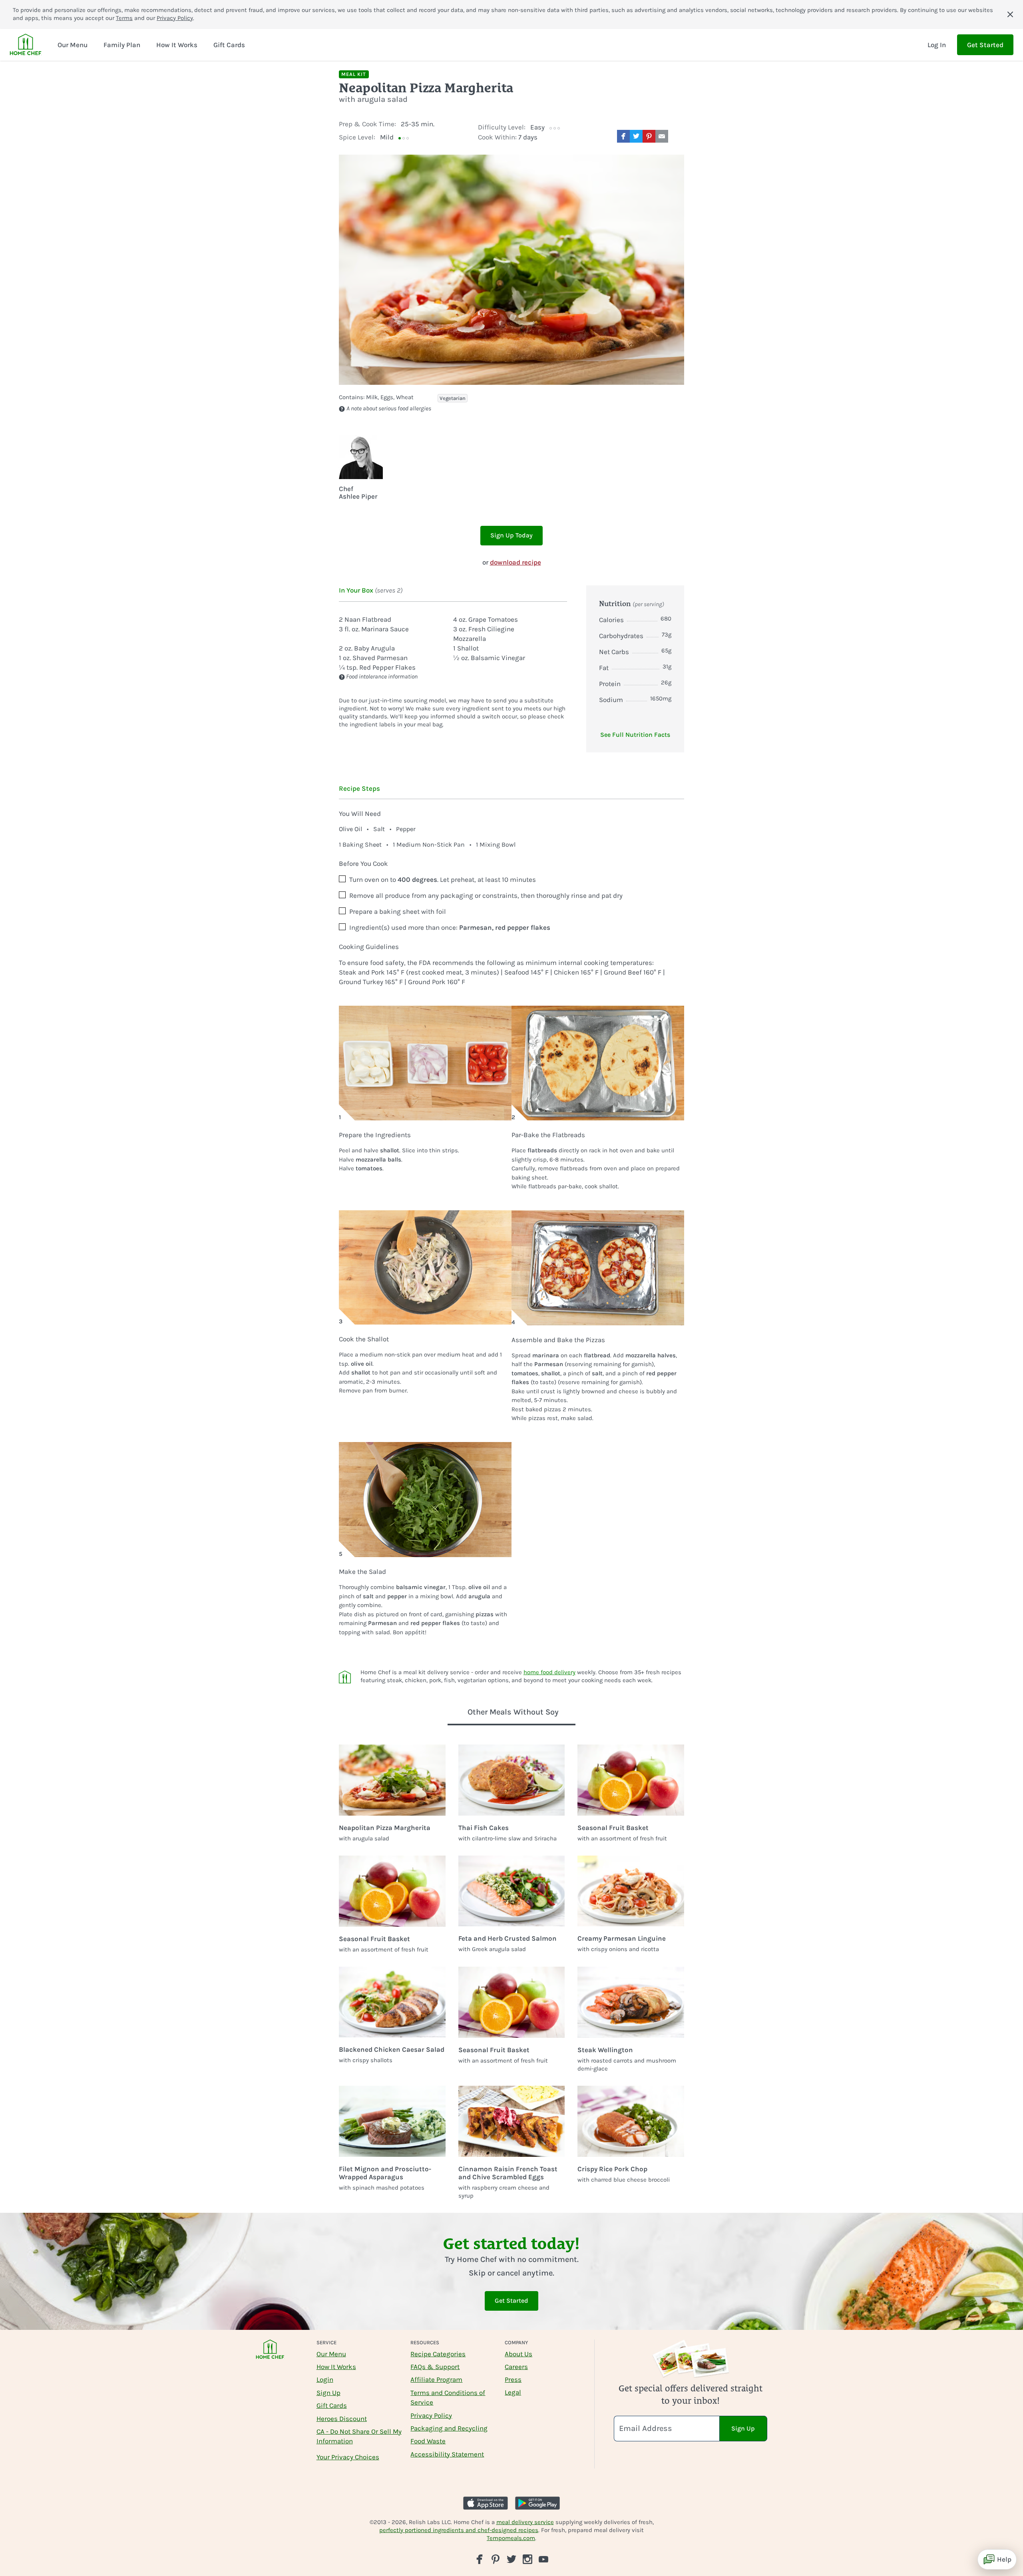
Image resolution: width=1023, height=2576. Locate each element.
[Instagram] (527, 2559)
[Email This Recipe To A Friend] (662, 136)
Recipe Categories (438, 2354)
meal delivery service (525, 2522)
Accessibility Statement (447, 2454)
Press (513, 2379)
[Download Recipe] (678, 136)
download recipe (515, 562)
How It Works (336, 2367)
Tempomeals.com (511, 2538)
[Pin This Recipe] (649, 136)
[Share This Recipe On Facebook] (623, 136)
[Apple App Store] (486, 2503)
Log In (937, 45)
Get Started (985, 45)
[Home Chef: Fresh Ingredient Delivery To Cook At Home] (270, 2354)
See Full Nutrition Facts (635, 735)
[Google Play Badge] (537, 2503)
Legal (513, 2392)
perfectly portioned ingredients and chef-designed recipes (459, 2530)
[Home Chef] (26, 45)
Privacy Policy (175, 18)
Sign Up (328, 2393)
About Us (518, 2354)
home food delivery (549, 1672)
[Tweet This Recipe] (636, 136)
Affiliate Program (436, 2379)
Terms (124, 18)
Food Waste (428, 2441)
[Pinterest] (496, 2559)
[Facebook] (480, 2559)
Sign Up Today (511, 535)
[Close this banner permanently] (1010, 14)
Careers (516, 2367)
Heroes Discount (342, 2419)
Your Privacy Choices (348, 2457)
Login (325, 2379)
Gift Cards (332, 2405)
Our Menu (331, 2354)
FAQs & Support (435, 2367)
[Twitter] (511, 2559)
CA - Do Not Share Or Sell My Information (359, 2436)
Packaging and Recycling (449, 2428)
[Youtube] (543, 2559)
